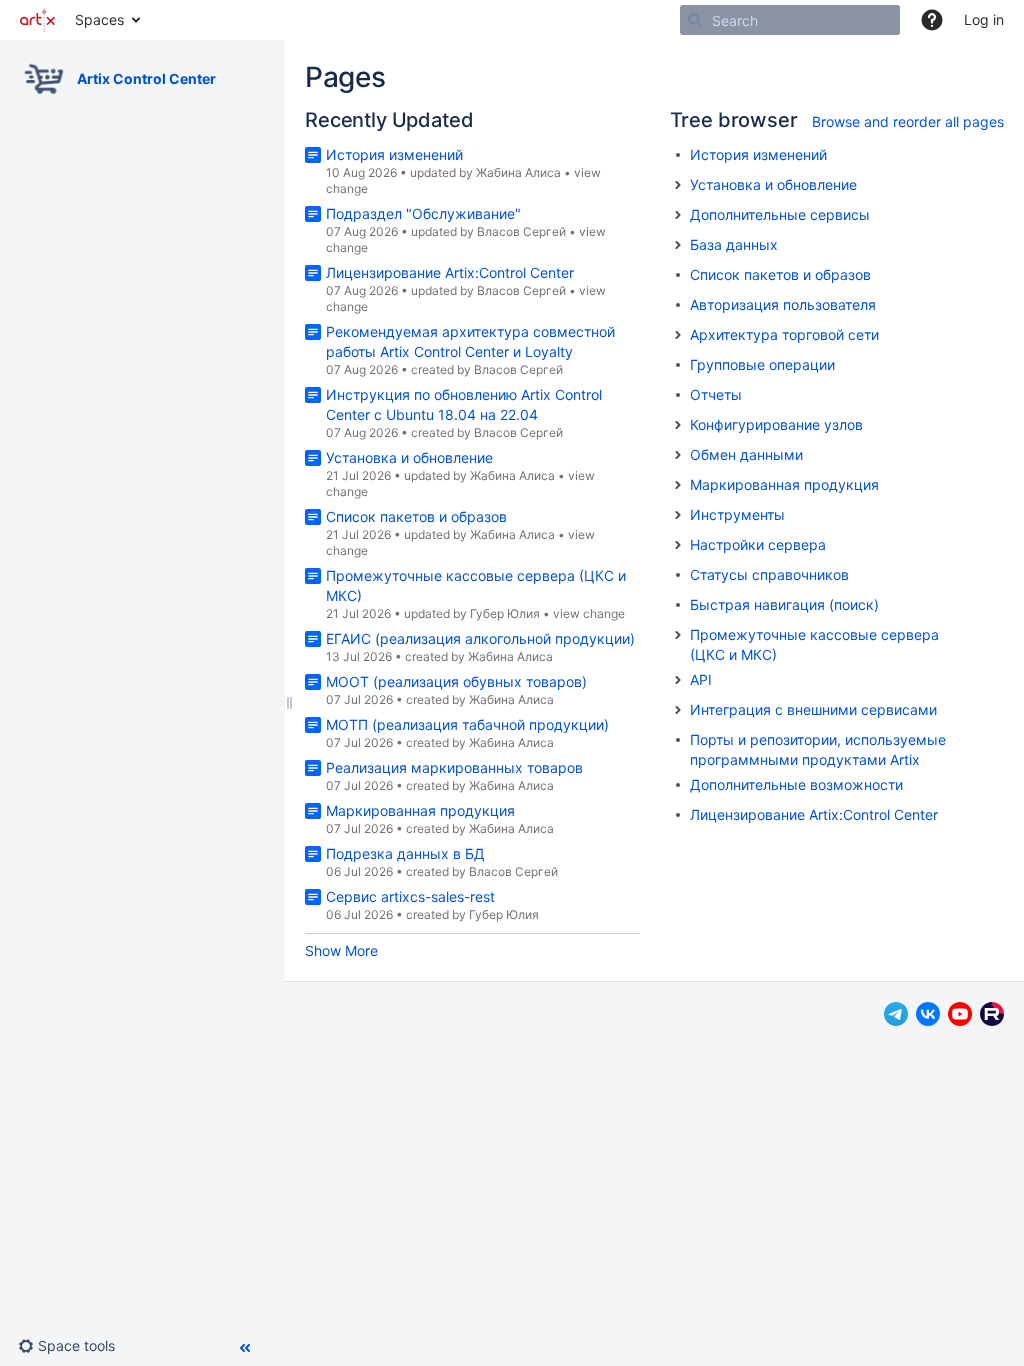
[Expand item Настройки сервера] (678, 545)
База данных (734, 244)
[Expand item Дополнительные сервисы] (678, 215)
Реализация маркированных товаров (454, 767)
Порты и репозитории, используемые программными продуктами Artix (818, 749)
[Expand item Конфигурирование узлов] (678, 425)
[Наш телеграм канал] (896, 1020)
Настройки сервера (758, 544)
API (701, 679)
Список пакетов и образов (416, 516)
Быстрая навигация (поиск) (784, 604)
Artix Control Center (146, 78)
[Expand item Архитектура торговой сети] (678, 335)
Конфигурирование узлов (776, 424)
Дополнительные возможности (796, 784)
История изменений (394, 154)
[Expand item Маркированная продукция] (678, 485)
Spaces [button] (99, 19)
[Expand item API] (678, 680)
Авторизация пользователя (783, 304)
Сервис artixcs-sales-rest (410, 896)
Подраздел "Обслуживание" (423, 213)
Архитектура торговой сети (784, 334)
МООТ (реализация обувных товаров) (456, 681)
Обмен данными (746, 454)
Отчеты (716, 394)
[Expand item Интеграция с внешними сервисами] (678, 710)
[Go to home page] (37, 20)
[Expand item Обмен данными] (678, 455)
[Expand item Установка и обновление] (678, 185)
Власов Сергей (521, 231)
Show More (341, 950)
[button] (932, 20)
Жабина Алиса (518, 172)
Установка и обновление (409, 457)
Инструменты (737, 514)
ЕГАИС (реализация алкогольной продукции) (480, 638)
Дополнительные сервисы (780, 214)
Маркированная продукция (420, 810)
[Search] (695, 20)
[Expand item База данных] (678, 245)
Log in (984, 19)
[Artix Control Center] (44, 79)
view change (589, 613)
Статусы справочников (769, 574)
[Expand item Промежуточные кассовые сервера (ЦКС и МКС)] (678, 635)
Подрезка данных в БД (405, 853)
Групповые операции (762, 364)
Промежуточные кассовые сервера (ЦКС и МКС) (814, 644)
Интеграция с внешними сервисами (813, 709)
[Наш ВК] (928, 1020)
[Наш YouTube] (960, 1020)
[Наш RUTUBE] (992, 1020)
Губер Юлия (505, 613)
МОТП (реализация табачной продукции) (467, 724)
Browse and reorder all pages (908, 121)
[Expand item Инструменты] (678, 515)
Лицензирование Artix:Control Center (450, 272)
